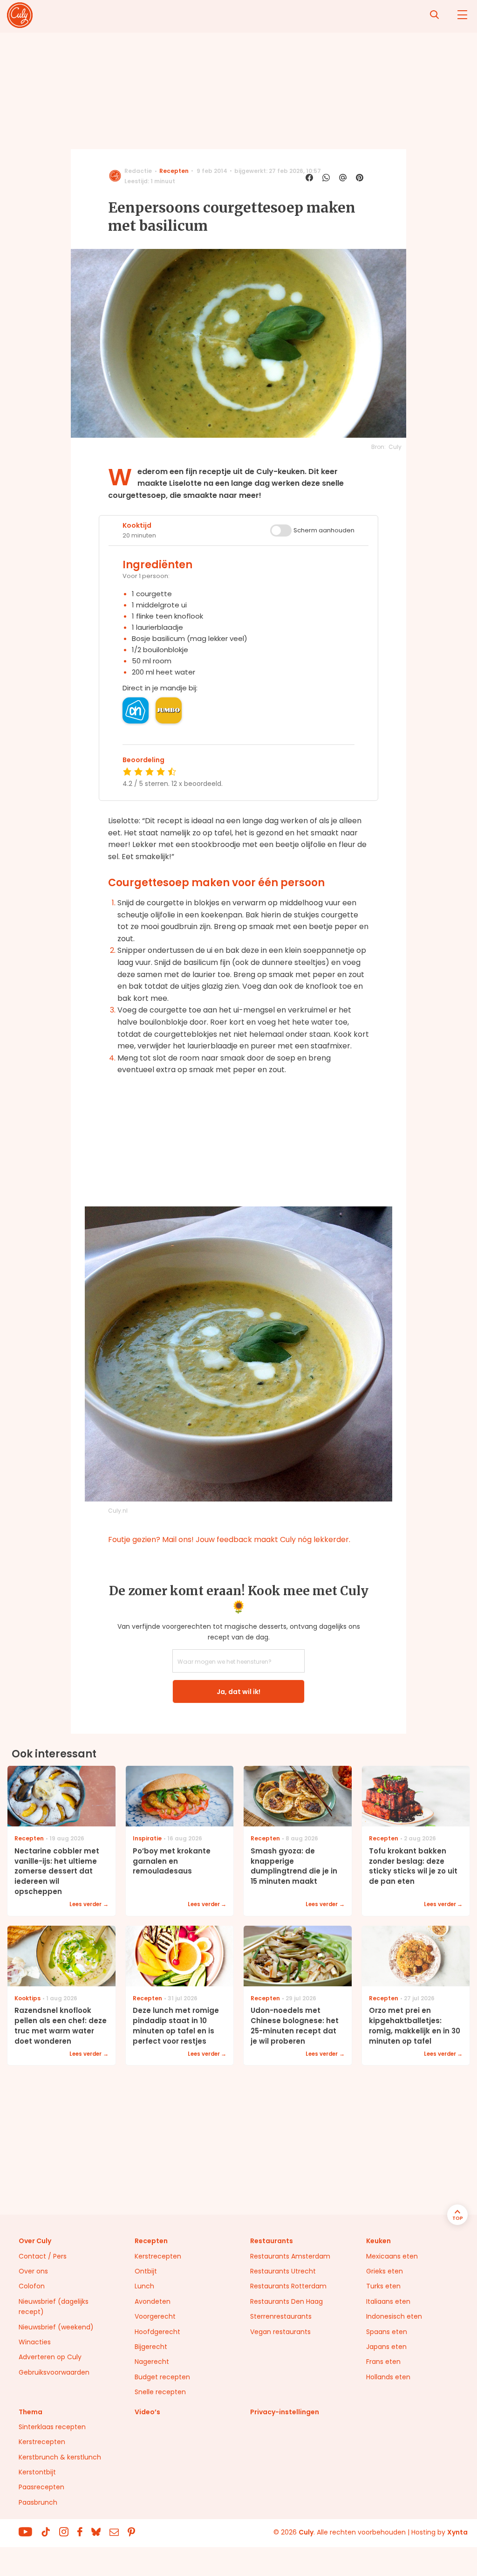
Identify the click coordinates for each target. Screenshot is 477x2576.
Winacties (35, 2342)
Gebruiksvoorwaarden (54, 2372)
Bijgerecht (151, 2347)
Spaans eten (387, 2332)
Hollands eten (388, 2377)
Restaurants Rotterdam (288, 2286)
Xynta (457, 2532)
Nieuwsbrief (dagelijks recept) (54, 2307)
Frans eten (383, 2362)
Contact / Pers (43, 2256)
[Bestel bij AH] (136, 710)
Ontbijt (146, 2271)
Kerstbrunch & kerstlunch (60, 2457)
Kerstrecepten (158, 2256)
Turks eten (383, 2286)
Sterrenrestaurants (281, 2316)
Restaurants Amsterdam (290, 2256)
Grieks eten (385, 2271)
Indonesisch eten (394, 2316)
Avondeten (153, 2301)
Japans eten (386, 2347)
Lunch (144, 2286)
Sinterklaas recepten (52, 2427)
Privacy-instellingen (285, 2412)
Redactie (138, 171)
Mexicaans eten (392, 2256)
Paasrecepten (41, 2487)
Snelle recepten (160, 2392)
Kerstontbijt (37, 2472)
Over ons (33, 2271)
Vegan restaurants (280, 2332)
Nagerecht (152, 2362)
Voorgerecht (155, 2316)
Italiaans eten (388, 2301)
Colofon (32, 2286)
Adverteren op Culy (50, 2357)
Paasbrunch (38, 2502)
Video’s (147, 2412)
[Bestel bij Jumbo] (169, 710)
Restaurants (272, 2241)
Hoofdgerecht (157, 2332)
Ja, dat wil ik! (238, 1692)
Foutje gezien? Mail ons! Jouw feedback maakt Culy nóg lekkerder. (229, 1539)
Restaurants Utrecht (283, 2271)
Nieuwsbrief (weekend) (56, 2327)
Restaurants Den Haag (286, 2301)
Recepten (174, 171)
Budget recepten (162, 2377)
